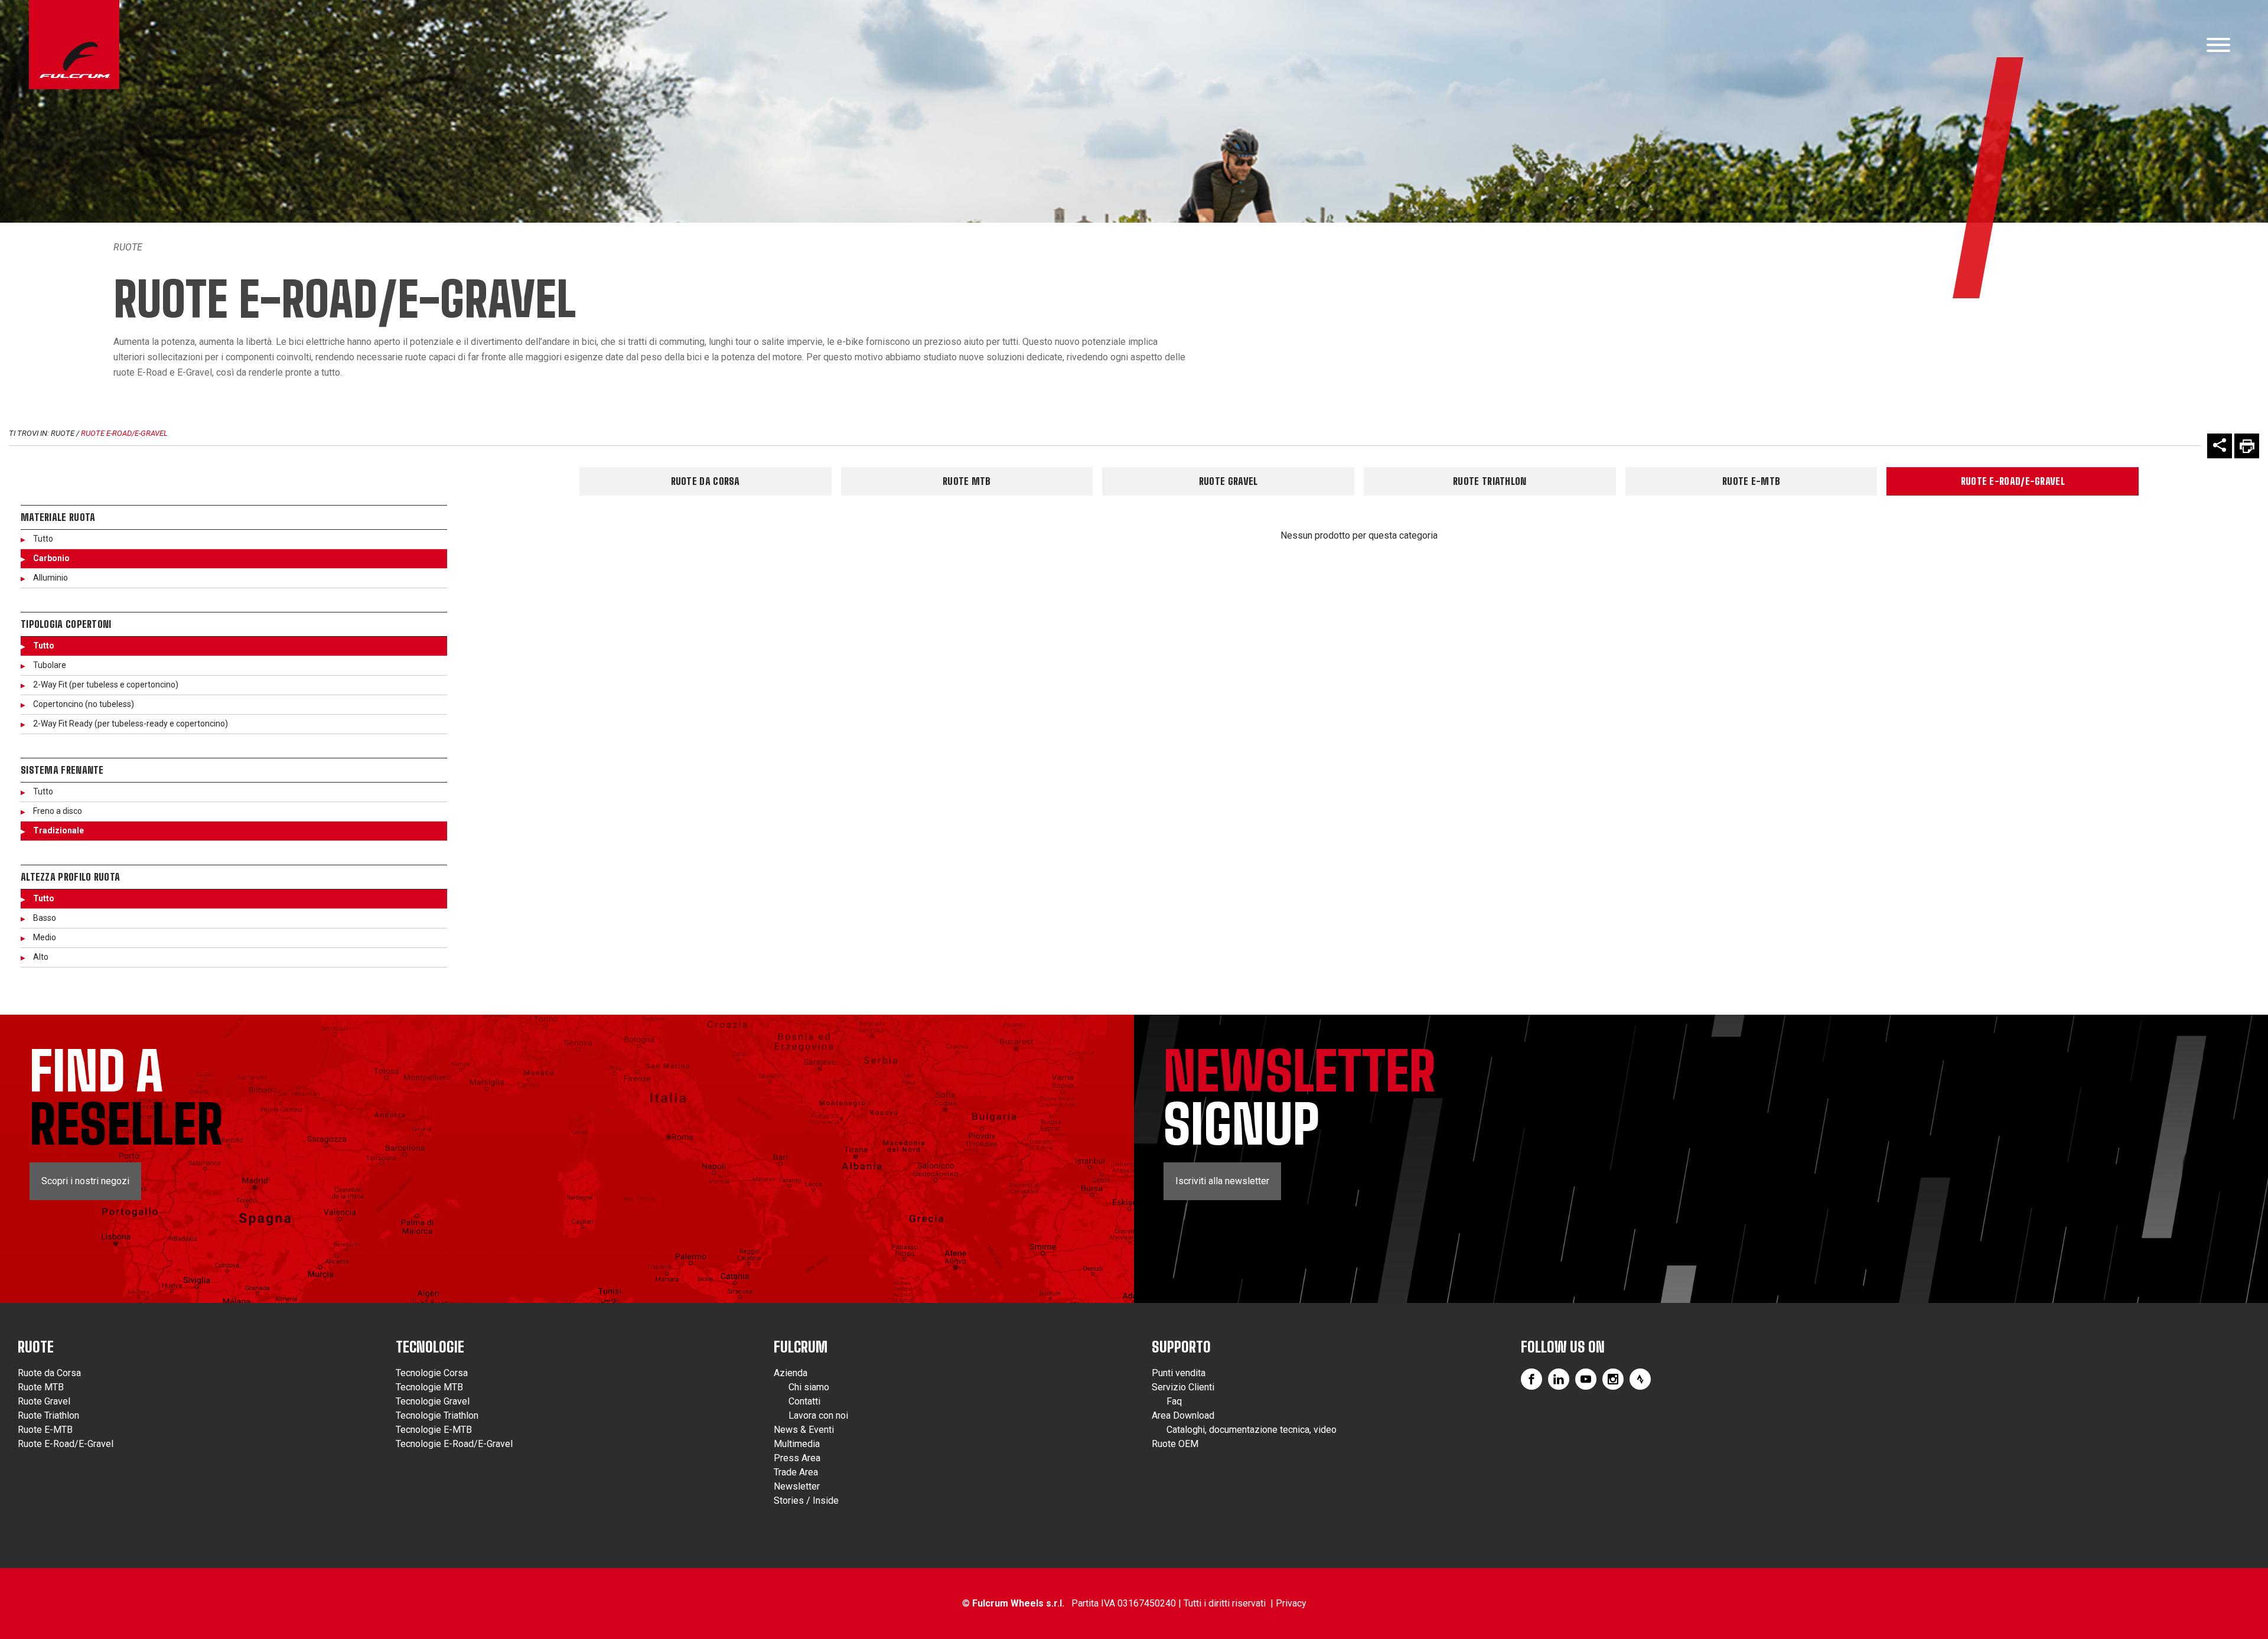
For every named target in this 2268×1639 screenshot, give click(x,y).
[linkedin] (1559, 1379)
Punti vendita (1179, 1373)
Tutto (43, 539)
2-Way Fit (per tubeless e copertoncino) (106, 685)
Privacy (1291, 1603)
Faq (1174, 1401)
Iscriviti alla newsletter (1222, 1181)
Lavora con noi (818, 1415)
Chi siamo (809, 1387)
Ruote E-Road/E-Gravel (124, 433)
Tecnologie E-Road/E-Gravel (454, 1444)
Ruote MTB (967, 481)
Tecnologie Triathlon (437, 1415)
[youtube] (1586, 1379)
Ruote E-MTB (1751, 481)
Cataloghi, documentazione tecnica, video (1252, 1430)
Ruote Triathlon (1490, 481)
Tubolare (50, 665)
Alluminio (50, 578)
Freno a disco (58, 811)
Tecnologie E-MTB (434, 1430)
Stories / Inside (806, 1500)
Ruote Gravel (1228, 481)
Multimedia (797, 1444)
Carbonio (51, 558)
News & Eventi (804, 1430)
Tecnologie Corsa (432, 1373)
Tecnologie (430, 1347)
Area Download (1183, 1415)
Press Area (797, 1458)
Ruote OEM (1175, 1444)
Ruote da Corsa (706, 481)
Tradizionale (58, 830)
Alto (41, 957)
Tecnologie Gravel (433, 1401)
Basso (45, 918)
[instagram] (1613, 1379)
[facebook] (1531, 1379)
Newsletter (797, 1486)
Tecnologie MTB (429, 1387)
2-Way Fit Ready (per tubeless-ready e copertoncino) (131, 724)
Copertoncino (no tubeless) (84, 704)
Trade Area (796, 1472)
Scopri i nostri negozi (85, 1181)
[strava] (1640, 1379)
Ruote (128, 247)
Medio (45, 937)
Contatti (804, 1401)
